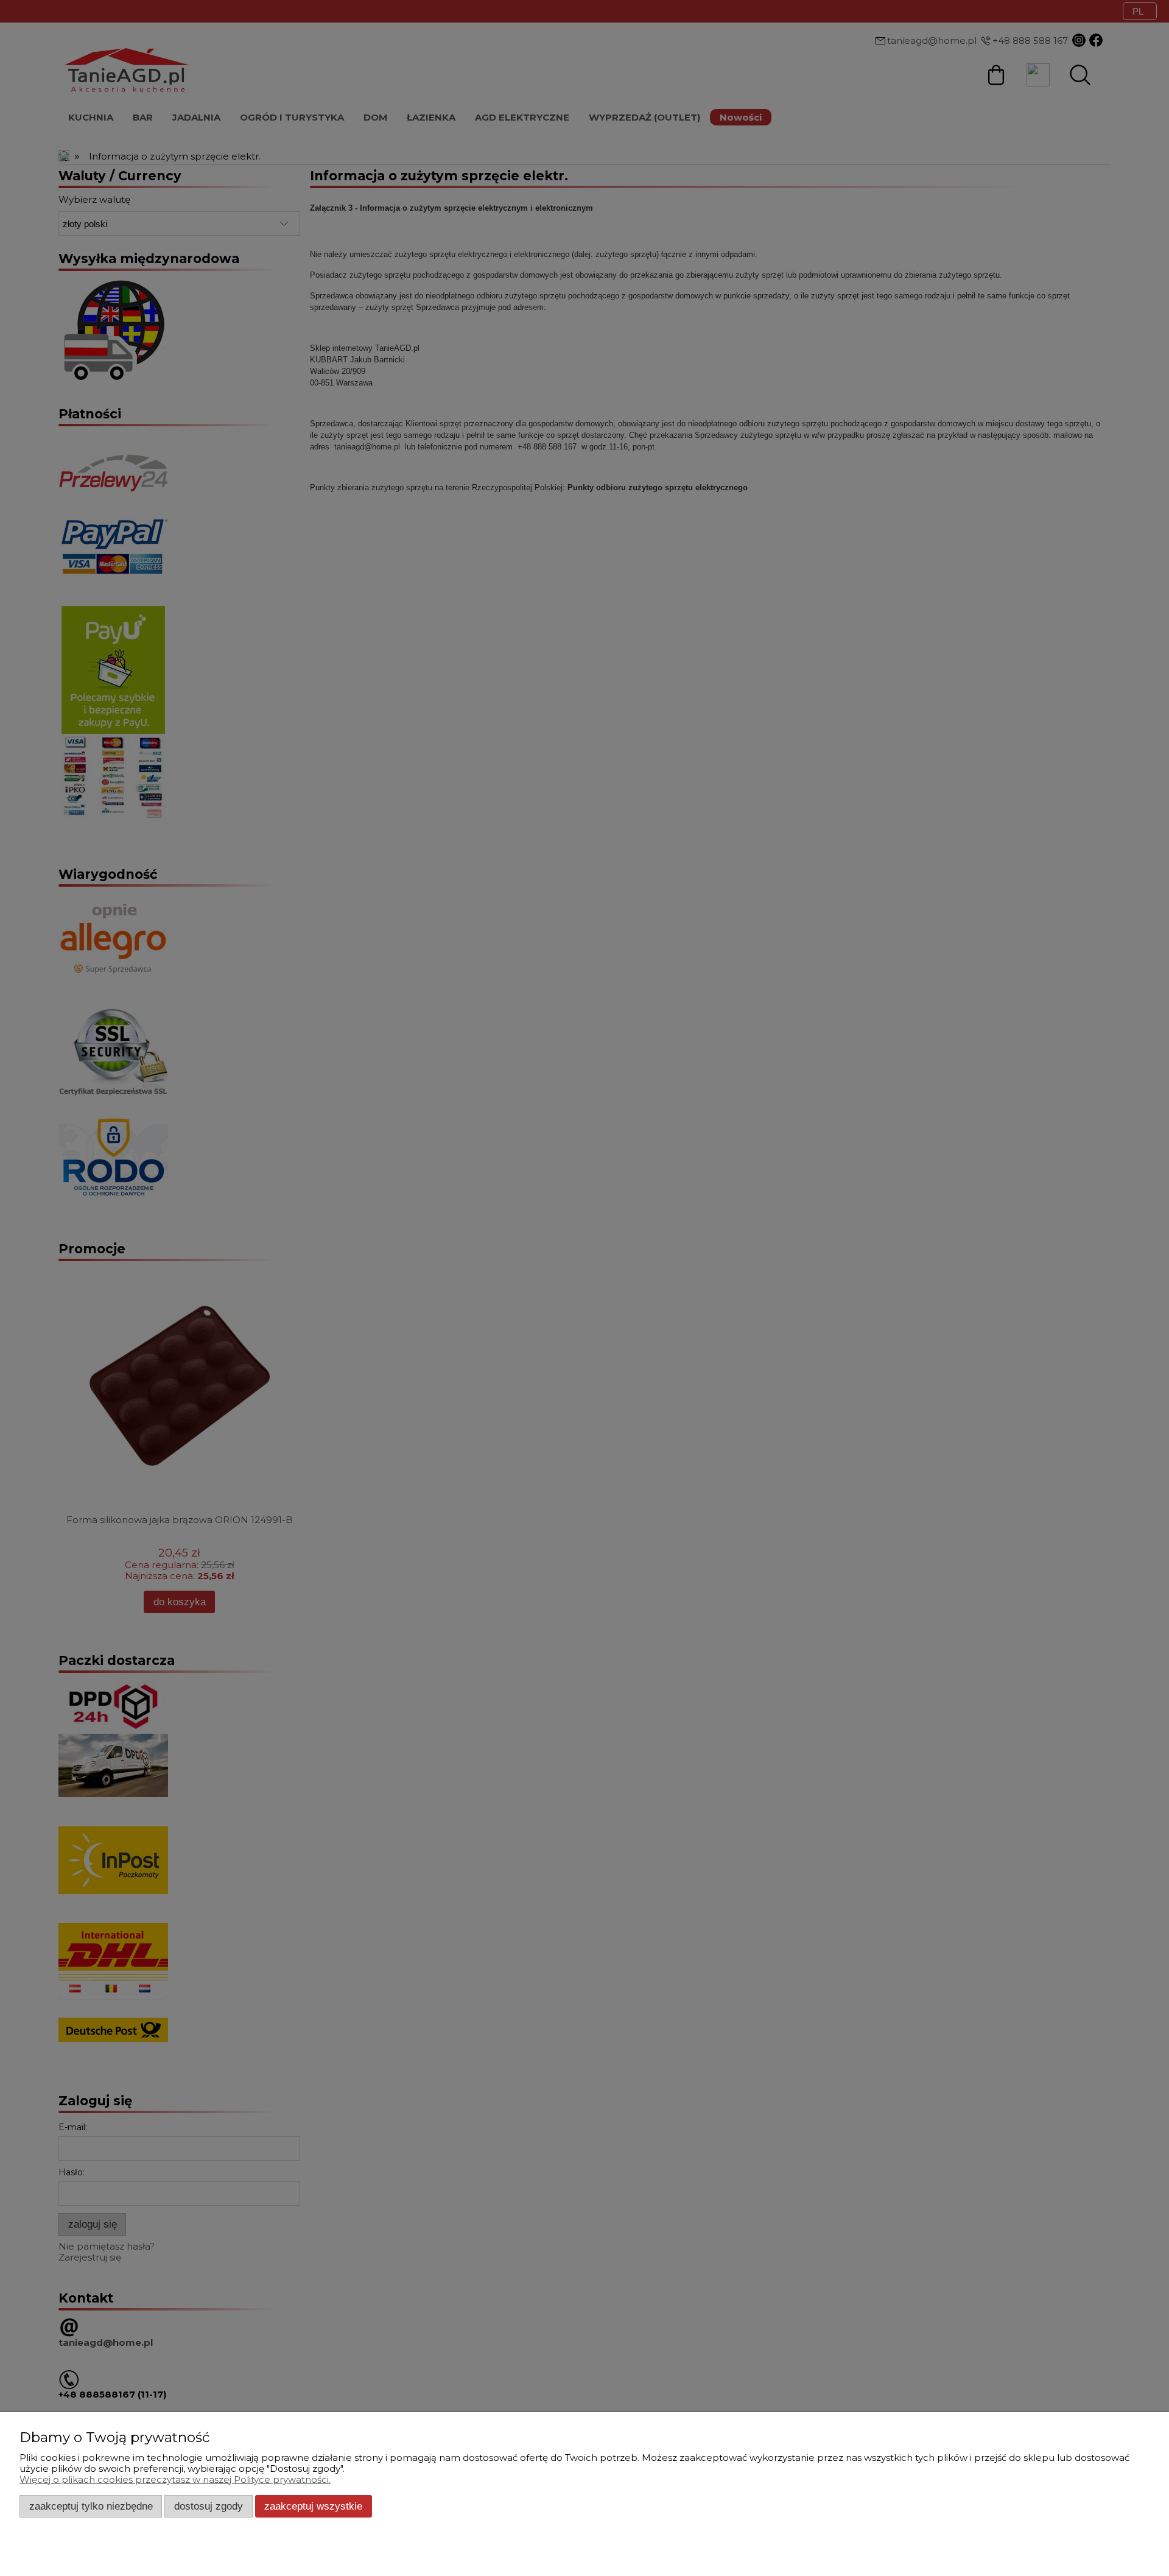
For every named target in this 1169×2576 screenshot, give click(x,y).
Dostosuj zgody (209, 2506)
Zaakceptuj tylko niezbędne (91, 2506)
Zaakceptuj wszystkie (313, 2506)
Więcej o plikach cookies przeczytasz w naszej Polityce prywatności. (175, 2479)
